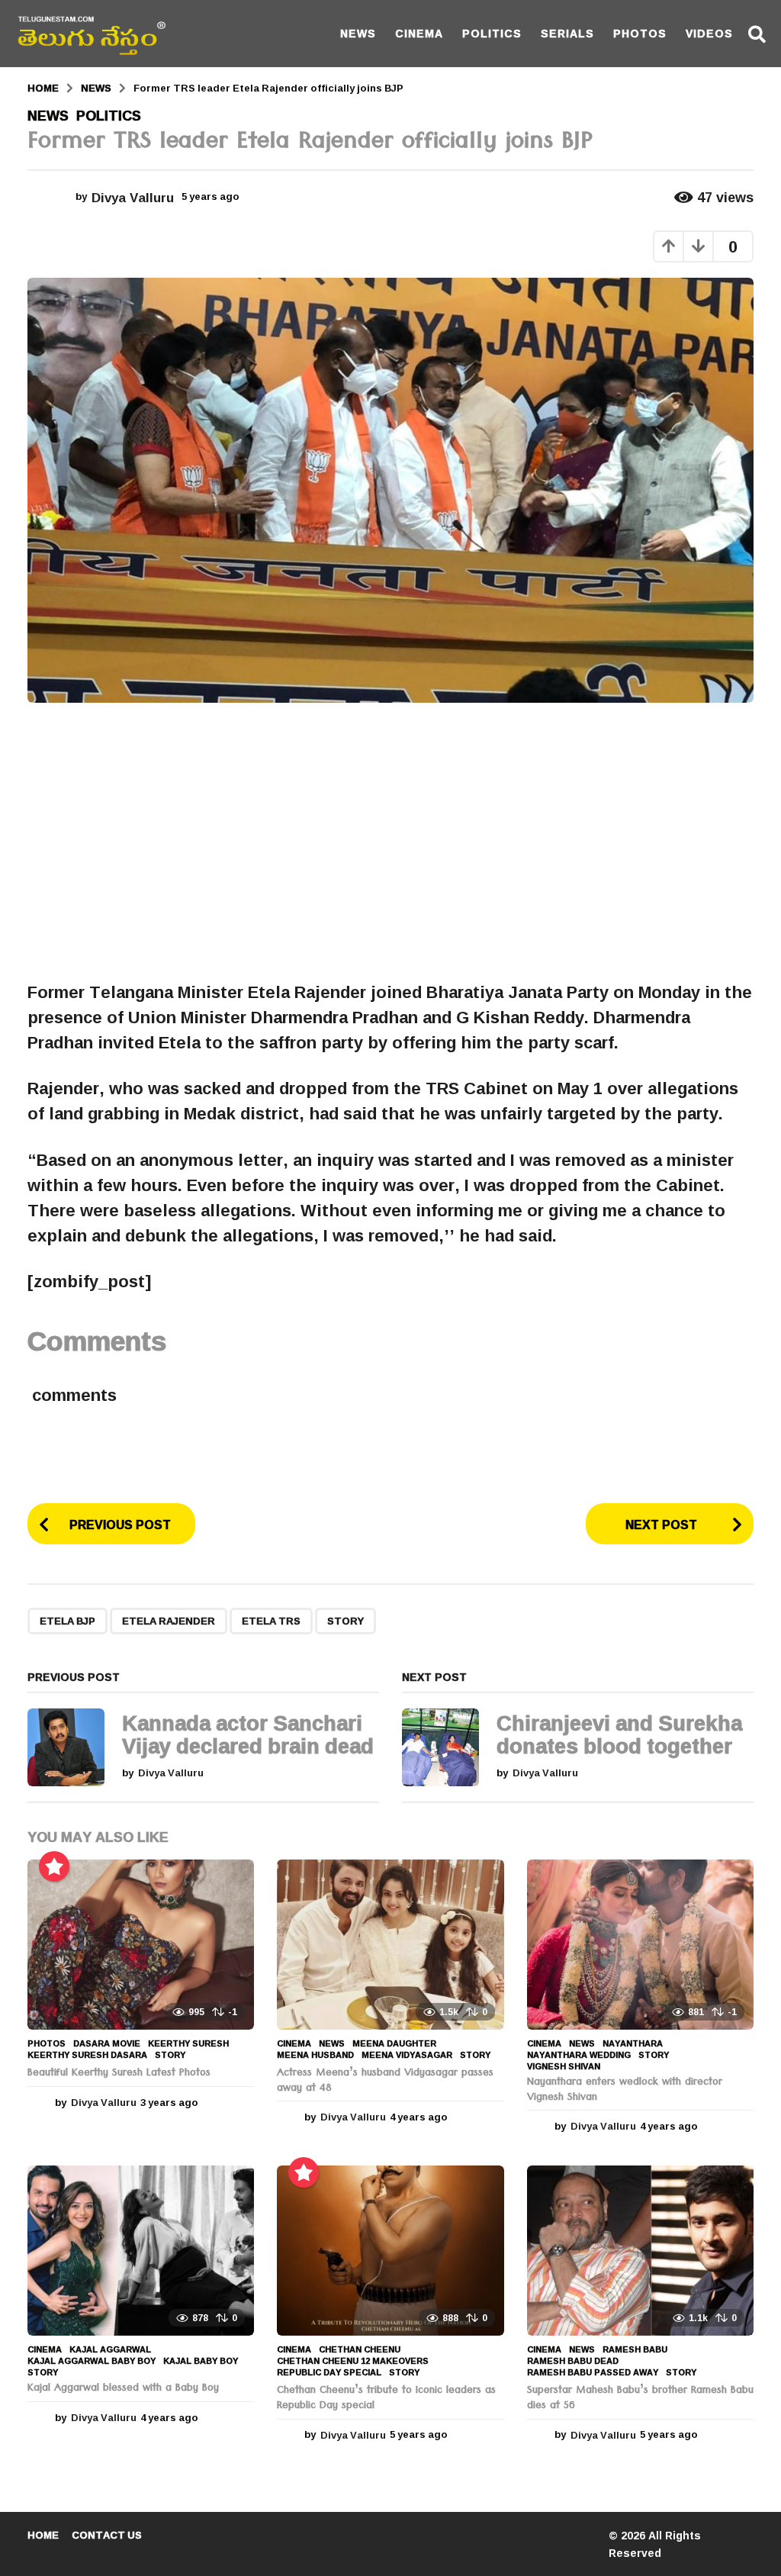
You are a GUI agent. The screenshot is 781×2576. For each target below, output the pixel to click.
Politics (492, 33)
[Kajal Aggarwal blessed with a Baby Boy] (141, 2251)
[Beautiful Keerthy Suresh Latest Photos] (141, 1945)
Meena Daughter (394, 2043)
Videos (709, 33)
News (358, 33)
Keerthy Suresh (188, 2043)
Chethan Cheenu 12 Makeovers (353, 2361)
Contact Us (107, 2535)
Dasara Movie (107, 2043)
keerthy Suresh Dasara (87, 2055)
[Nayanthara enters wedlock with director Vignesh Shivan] (640, 1945)
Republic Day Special (329, 2372)
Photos (640, 33)
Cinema (419, 33)
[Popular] (54, 1866)
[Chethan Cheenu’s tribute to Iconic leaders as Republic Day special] (390, 2251)
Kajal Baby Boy (201, 2361)
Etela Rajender (169, 1621)
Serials (567, 33)
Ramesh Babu (635, 2349)
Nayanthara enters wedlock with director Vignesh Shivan (625, 2091)
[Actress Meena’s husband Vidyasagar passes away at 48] (390, 1945)
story (346, 1621)
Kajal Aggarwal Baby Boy (92, 2361)
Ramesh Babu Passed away (593, 2372)
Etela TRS (271, 1621)
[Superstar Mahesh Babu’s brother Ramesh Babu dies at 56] (640, 2251)
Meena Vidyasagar (407, 2055)
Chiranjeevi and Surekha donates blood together (619, 1734)
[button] (757, 34)
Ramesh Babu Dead (573, 2361)
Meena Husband (315, 2055)
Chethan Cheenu (360, 2349)
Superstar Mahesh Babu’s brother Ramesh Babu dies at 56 (640, 2399)
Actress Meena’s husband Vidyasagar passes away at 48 (385, 2082)
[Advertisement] (390, 842)
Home (43, 2535)
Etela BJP (67, 1621)
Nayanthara (633, 2043)
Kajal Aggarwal (110, 2349)
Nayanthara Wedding (579, 2055)
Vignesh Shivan (564, 2066)
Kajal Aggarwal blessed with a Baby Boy (123, 2389)
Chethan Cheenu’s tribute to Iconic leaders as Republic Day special (386, 2399)
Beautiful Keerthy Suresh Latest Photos (119, 2074)
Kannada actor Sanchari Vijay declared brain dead (248, 1734)
